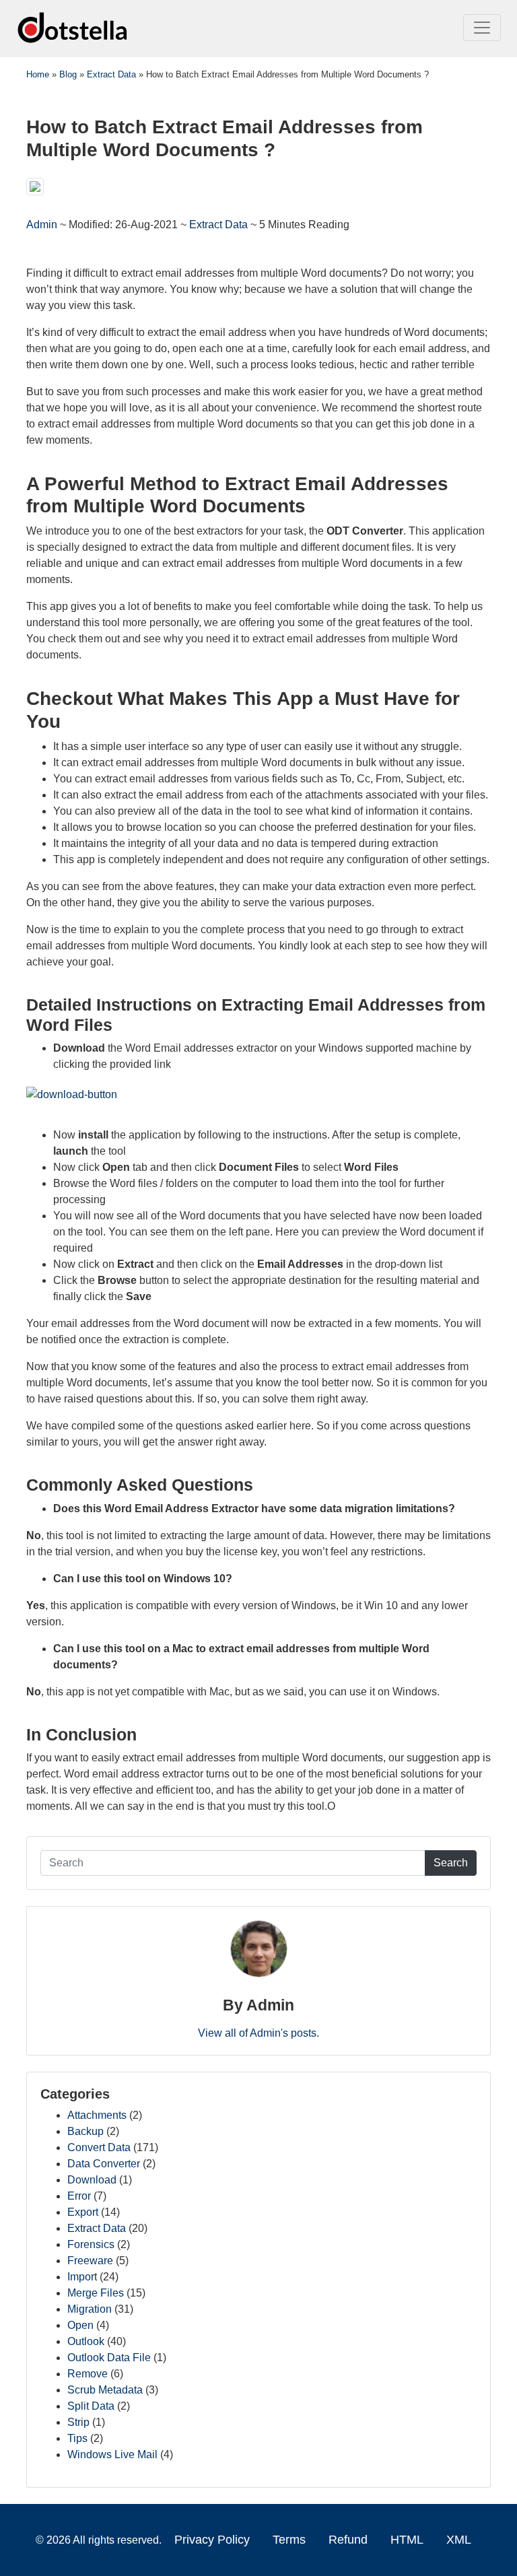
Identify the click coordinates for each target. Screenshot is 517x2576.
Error (79, 2196)
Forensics (91, 2244)
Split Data (91, 2406)
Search (451, 1863)
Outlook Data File (109, 2358)
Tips (77, 2438)
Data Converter (104, 2164)
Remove (88, 2374)
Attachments (97, 2115)
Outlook (86, 2341)
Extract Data (218, 225)
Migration (90, 2309)
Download (92, 2180)
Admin (43, 225)
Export (83, 2212)
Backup (85, 2131)
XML (459, 2540)
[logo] (73, 27)
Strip (78, 2422)
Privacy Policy (212, 2540)
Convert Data (99, 2147)
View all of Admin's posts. (258, 2033)
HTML (407, 2540)
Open (80, 2325)
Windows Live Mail (112, 2454)
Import (82, 2277)
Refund (348, 2540)
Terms (289, 2540)
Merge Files (96, 2293)
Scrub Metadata (105, 2390)
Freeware (90, 2261)
